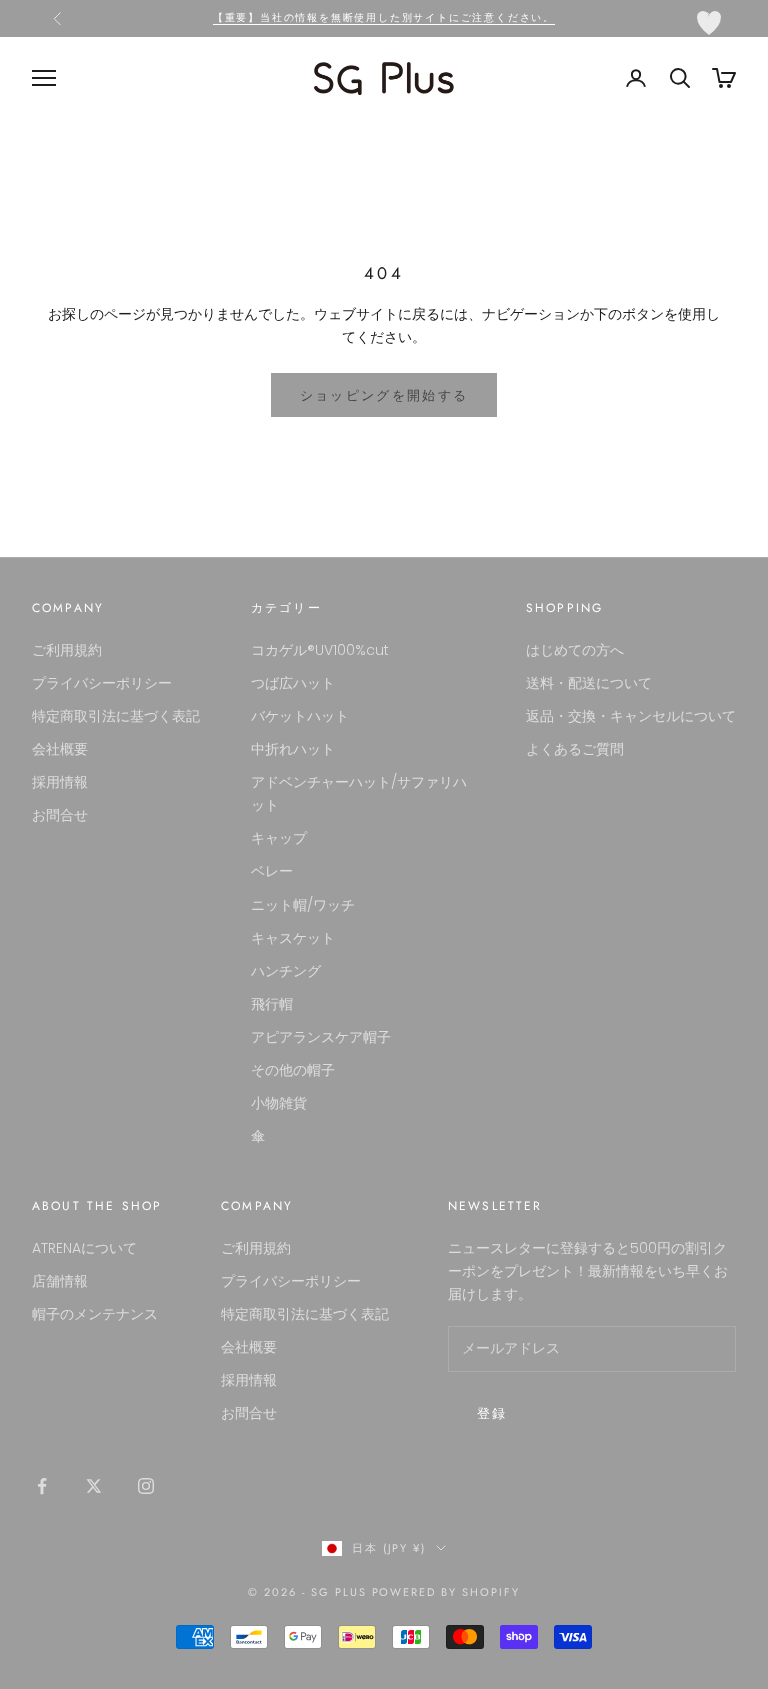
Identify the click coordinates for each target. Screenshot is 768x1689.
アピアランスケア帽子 (321, 1037)
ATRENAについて (84, 1248)
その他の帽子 (293, 1070)
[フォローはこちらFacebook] (42, 1486)
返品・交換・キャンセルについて (631, 716)
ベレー (272, 871)
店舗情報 (60, 1281)
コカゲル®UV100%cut (320, 650)
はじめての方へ (575, 650)
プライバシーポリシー (102, 683)
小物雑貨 (279, 1103)
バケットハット (300, 716)
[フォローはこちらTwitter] (94, 1486)
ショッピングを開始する (384, 395)
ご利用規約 (67, 650)
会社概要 (60, 749)
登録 (492, 1413)
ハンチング (286, 971)
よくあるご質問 (575, 749)
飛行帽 (272, 1004)
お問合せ (60, 815)
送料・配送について (589, 683)
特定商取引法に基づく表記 (116, 716)
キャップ (279, 838)
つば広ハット (293, 683)
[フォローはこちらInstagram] (146, 1486)
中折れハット (293, 749)
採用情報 (60, 782)
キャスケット (293, 938)
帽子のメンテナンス (95, 1314)
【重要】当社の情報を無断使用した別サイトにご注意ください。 (384, 17)
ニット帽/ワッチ (303, 905)
